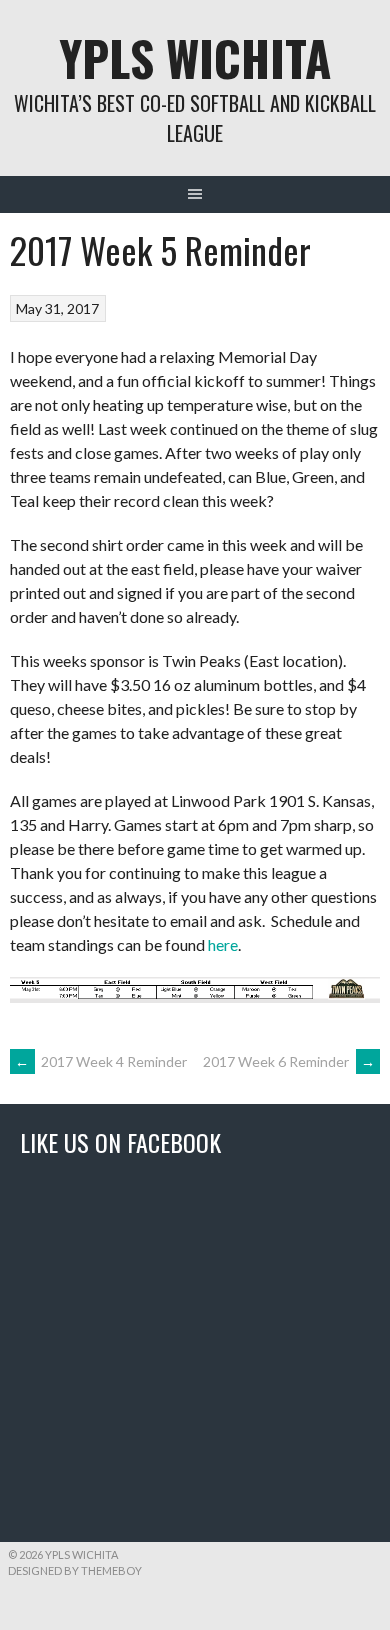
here (223, 944)
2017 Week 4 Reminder (101, 1061)
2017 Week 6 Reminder (289, 1061)
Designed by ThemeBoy (75, 1570)
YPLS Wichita (195, 57)
